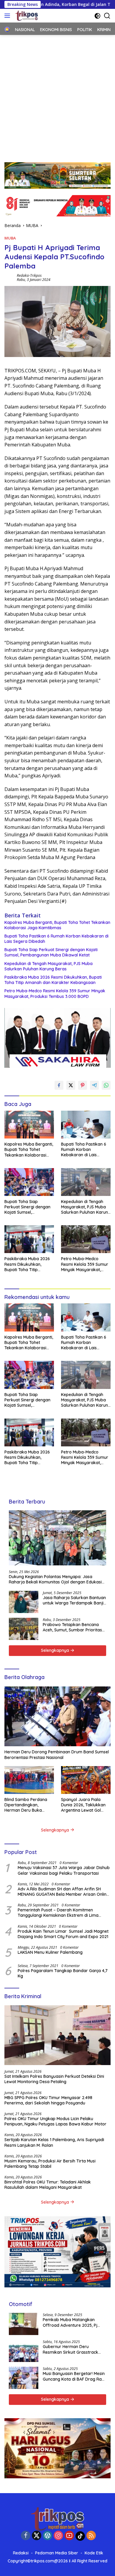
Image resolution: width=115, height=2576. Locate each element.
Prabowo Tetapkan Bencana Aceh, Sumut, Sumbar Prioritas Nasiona (72, 1627)
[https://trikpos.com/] (26, 16)
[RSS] (91, 2536)
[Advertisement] (57, 96)
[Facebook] (26, 2536)
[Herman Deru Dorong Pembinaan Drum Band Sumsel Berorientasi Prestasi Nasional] (57, 1716)
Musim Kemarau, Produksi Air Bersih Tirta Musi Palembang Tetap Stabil (50, 2164)
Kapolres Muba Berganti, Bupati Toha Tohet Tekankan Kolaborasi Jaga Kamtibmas (57, 925)
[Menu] (8, 16)
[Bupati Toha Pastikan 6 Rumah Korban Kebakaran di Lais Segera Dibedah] (86, 1125)
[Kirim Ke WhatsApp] (106, 1085)
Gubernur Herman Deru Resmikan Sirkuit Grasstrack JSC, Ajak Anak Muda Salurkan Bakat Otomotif (73, 2349)
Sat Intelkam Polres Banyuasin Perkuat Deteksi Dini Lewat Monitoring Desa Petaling (54, 2079)
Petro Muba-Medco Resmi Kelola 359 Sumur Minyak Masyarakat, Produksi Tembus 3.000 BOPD (55, 993)
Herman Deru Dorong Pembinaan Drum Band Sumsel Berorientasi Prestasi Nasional (57, 1755)
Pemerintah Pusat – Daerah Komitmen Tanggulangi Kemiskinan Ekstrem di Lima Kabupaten (58, 1913)
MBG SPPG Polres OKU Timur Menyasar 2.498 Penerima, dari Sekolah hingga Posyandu (48, 2100)
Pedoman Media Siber (57, 2553)
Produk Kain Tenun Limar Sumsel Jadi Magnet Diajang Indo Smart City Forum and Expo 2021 (63, 1934)
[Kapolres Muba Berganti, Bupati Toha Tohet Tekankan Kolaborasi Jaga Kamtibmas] (29, 1125)
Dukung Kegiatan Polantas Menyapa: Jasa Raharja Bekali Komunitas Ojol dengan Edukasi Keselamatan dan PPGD (55, 1579)
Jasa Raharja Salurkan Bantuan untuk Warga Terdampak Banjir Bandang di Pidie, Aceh (74, 1600)
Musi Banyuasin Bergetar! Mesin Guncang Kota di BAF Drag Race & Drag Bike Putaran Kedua (74, 2376)
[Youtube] (69, 2536)
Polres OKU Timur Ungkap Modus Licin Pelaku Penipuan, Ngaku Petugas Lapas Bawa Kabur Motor (55, 2121)
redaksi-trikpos (29, 275)
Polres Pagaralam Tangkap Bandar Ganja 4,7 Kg (63, 1973)
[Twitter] (37, 2536)
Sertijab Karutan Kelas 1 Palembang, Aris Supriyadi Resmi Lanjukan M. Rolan (54, 2142)
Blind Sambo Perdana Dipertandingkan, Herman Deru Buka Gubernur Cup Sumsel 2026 (26, 1805)
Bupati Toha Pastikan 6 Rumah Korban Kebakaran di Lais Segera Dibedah (56, 939)
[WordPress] (47, 2536)
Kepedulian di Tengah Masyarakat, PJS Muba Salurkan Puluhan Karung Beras (49, 966)
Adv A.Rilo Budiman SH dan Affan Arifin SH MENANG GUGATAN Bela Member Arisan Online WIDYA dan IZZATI (63, 1892)
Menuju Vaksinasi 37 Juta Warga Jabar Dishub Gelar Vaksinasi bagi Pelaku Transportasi (64, 1870)
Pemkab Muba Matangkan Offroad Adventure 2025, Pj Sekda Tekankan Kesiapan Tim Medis (73, 2322)
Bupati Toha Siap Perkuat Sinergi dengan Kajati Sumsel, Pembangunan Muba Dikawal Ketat (51, 952)
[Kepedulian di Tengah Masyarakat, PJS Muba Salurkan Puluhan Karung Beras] (86, 1182)
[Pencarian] (107, 16)
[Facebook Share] (59, 1085)
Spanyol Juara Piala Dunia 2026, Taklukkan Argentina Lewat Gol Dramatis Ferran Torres (84, 1805)
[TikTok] (80, 2536)
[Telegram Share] (94, 1085)
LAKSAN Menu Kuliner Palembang (50, 1952)
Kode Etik (94, 2553)
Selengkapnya (56, 1650)
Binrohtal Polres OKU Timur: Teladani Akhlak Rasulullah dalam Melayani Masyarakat (48, 2185)
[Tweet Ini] (71, 1085)
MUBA (10, 238)
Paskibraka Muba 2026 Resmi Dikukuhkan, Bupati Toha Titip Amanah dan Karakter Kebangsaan (53, 980)
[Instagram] (58, 2536)
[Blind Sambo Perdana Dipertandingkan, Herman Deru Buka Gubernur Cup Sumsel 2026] (29, 1780)
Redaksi (21, 2553)
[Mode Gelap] (97, 16)
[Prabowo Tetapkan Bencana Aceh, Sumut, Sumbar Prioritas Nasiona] (24, 1629)
